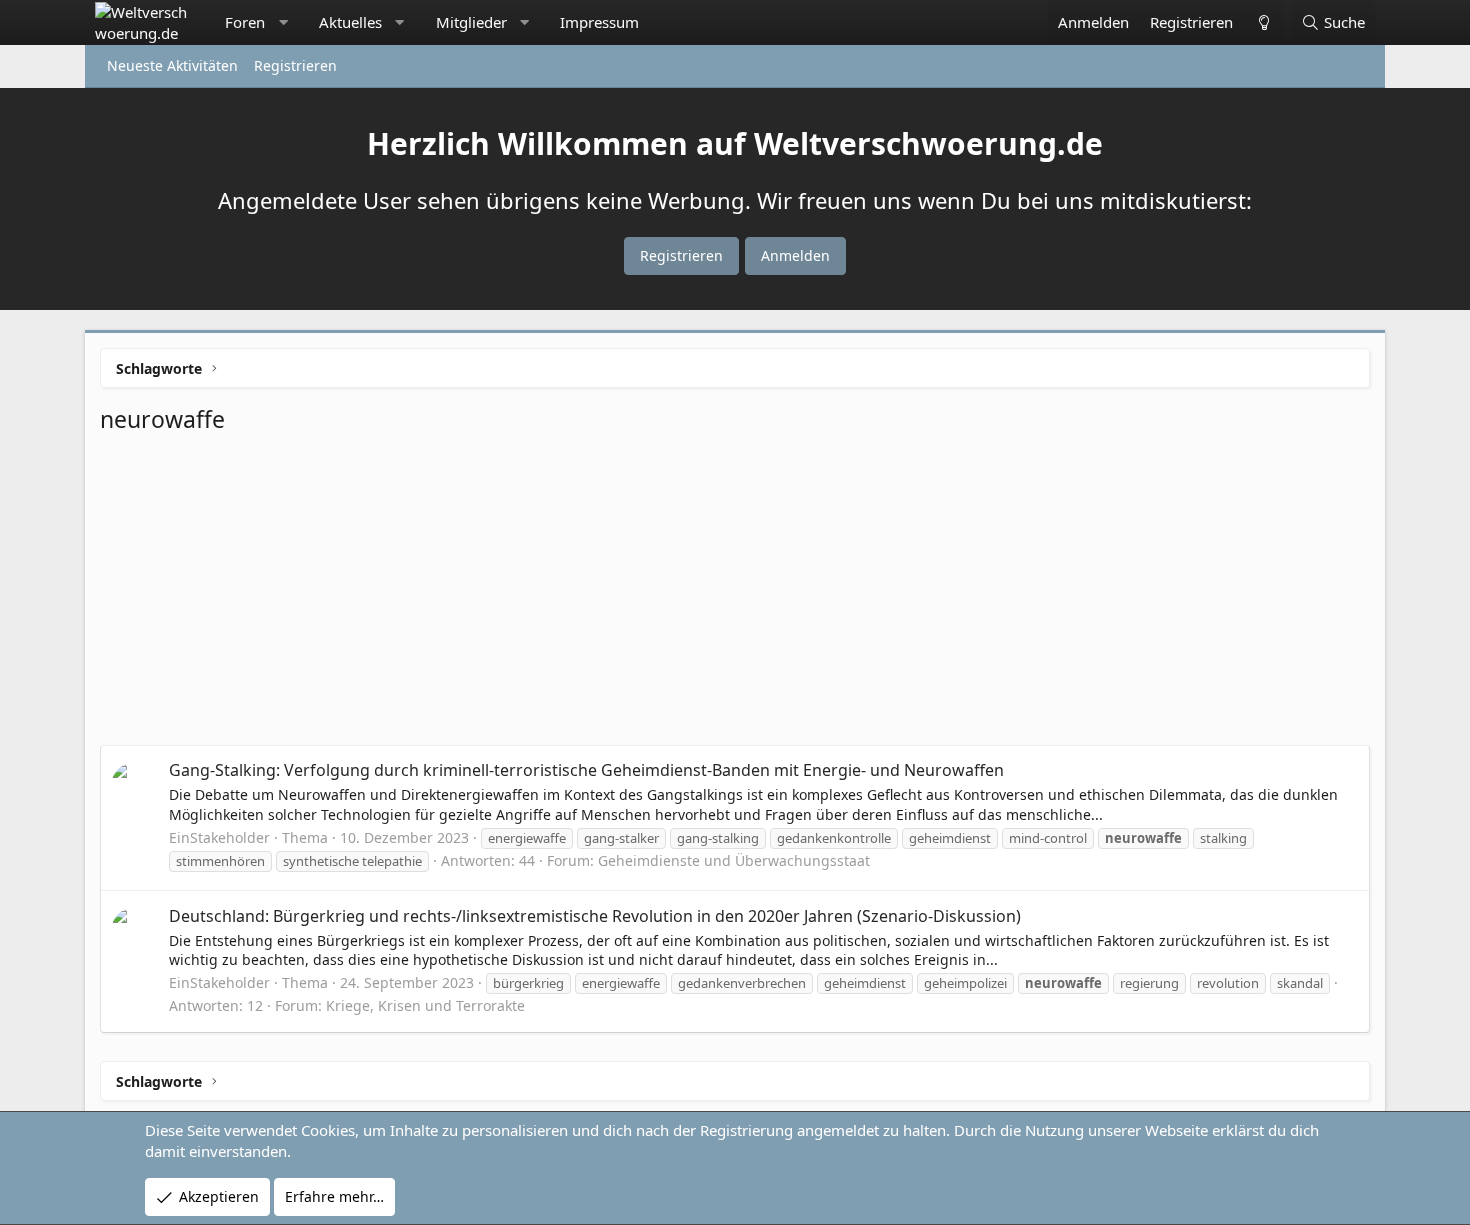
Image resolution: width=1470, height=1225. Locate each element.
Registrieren (295, 65)
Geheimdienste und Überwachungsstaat (734, 860)
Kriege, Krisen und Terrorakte (425, 1005)
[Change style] (1263, 22)
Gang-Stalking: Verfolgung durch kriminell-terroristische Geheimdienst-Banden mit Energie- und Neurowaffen (586, 770)
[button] (283, 22)
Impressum (599, 22)
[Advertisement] (735, 595)
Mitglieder (471, 22)
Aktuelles (350, 22)
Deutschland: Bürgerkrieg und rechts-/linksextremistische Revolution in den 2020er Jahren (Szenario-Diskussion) (595, 916)
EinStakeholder (219, 837)
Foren (245, 22)
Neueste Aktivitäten (172, 65)
